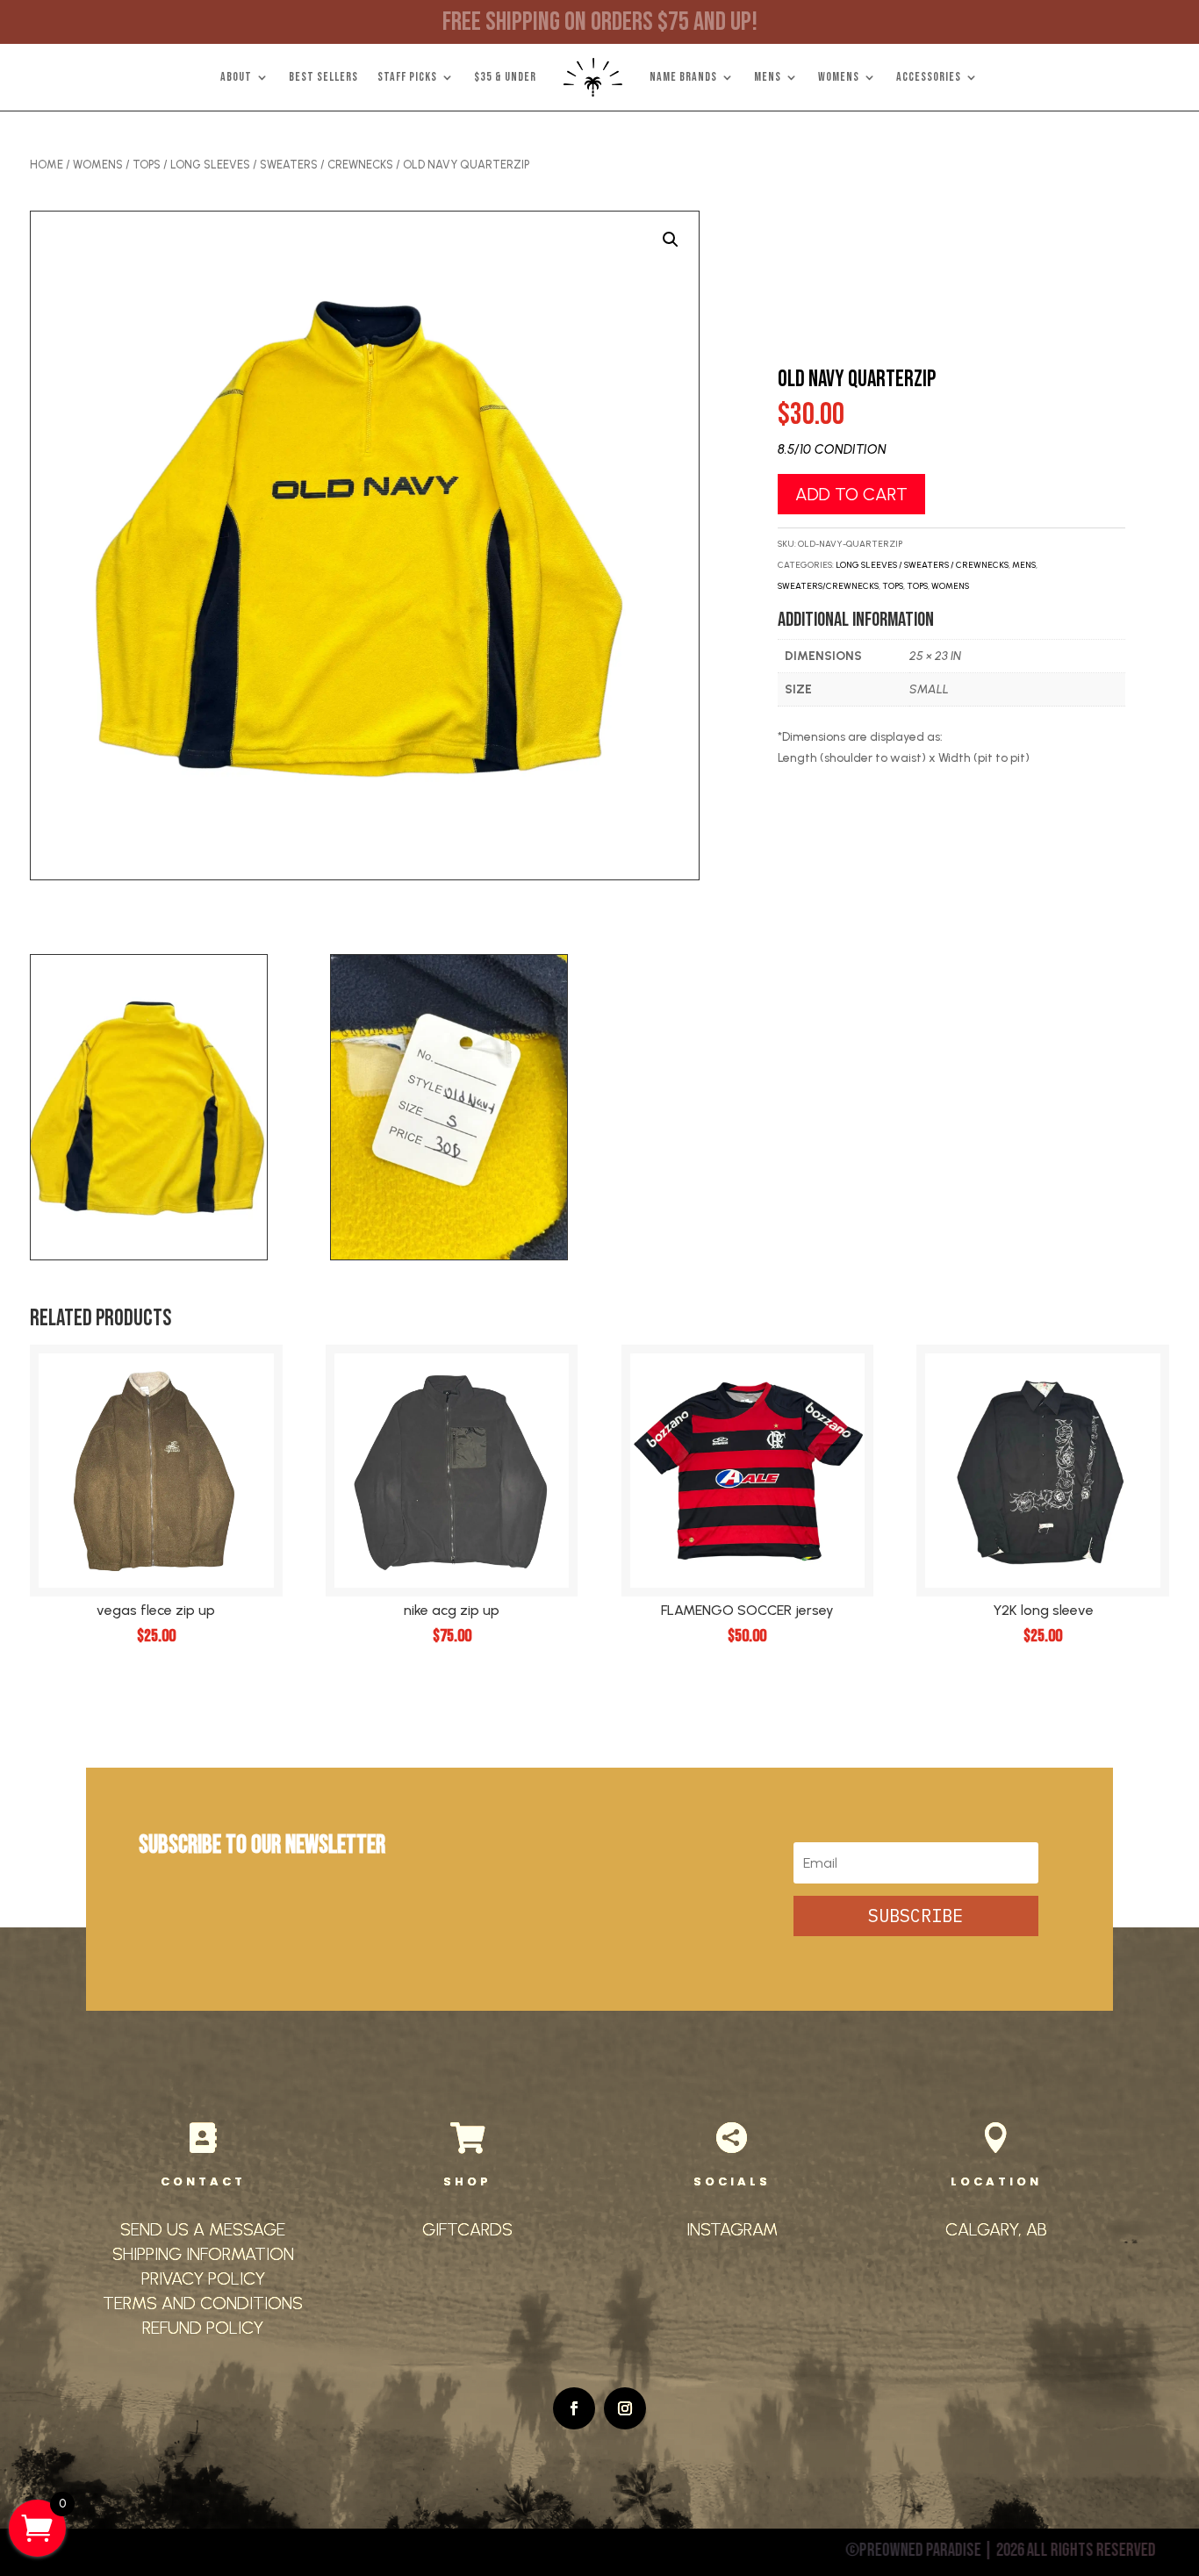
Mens (1024, 565)
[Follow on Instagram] (625, 2408)
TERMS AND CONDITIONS (203, 2303)
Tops (147, 165)
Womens (98, 165)
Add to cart (851, 494)
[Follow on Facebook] (574, 2408)
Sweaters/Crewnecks (828, 586)
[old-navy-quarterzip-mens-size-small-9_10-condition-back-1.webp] (149, 1256)
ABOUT (236, 77)
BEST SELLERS (323, 77)
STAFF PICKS (407, 77)
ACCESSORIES (929, 77)
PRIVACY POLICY (203, 2278)
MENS (768, 77)
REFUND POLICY (203, 2328)
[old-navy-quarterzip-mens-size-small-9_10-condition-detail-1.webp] (449, 1256)
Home (47, 165)
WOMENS (839, 77)
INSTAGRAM (732, 2229)
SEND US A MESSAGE (203, 2229)
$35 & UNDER (505, 77)
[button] (671, 240)
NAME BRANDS (683, 77)
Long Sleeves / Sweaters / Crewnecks (282, 165)
